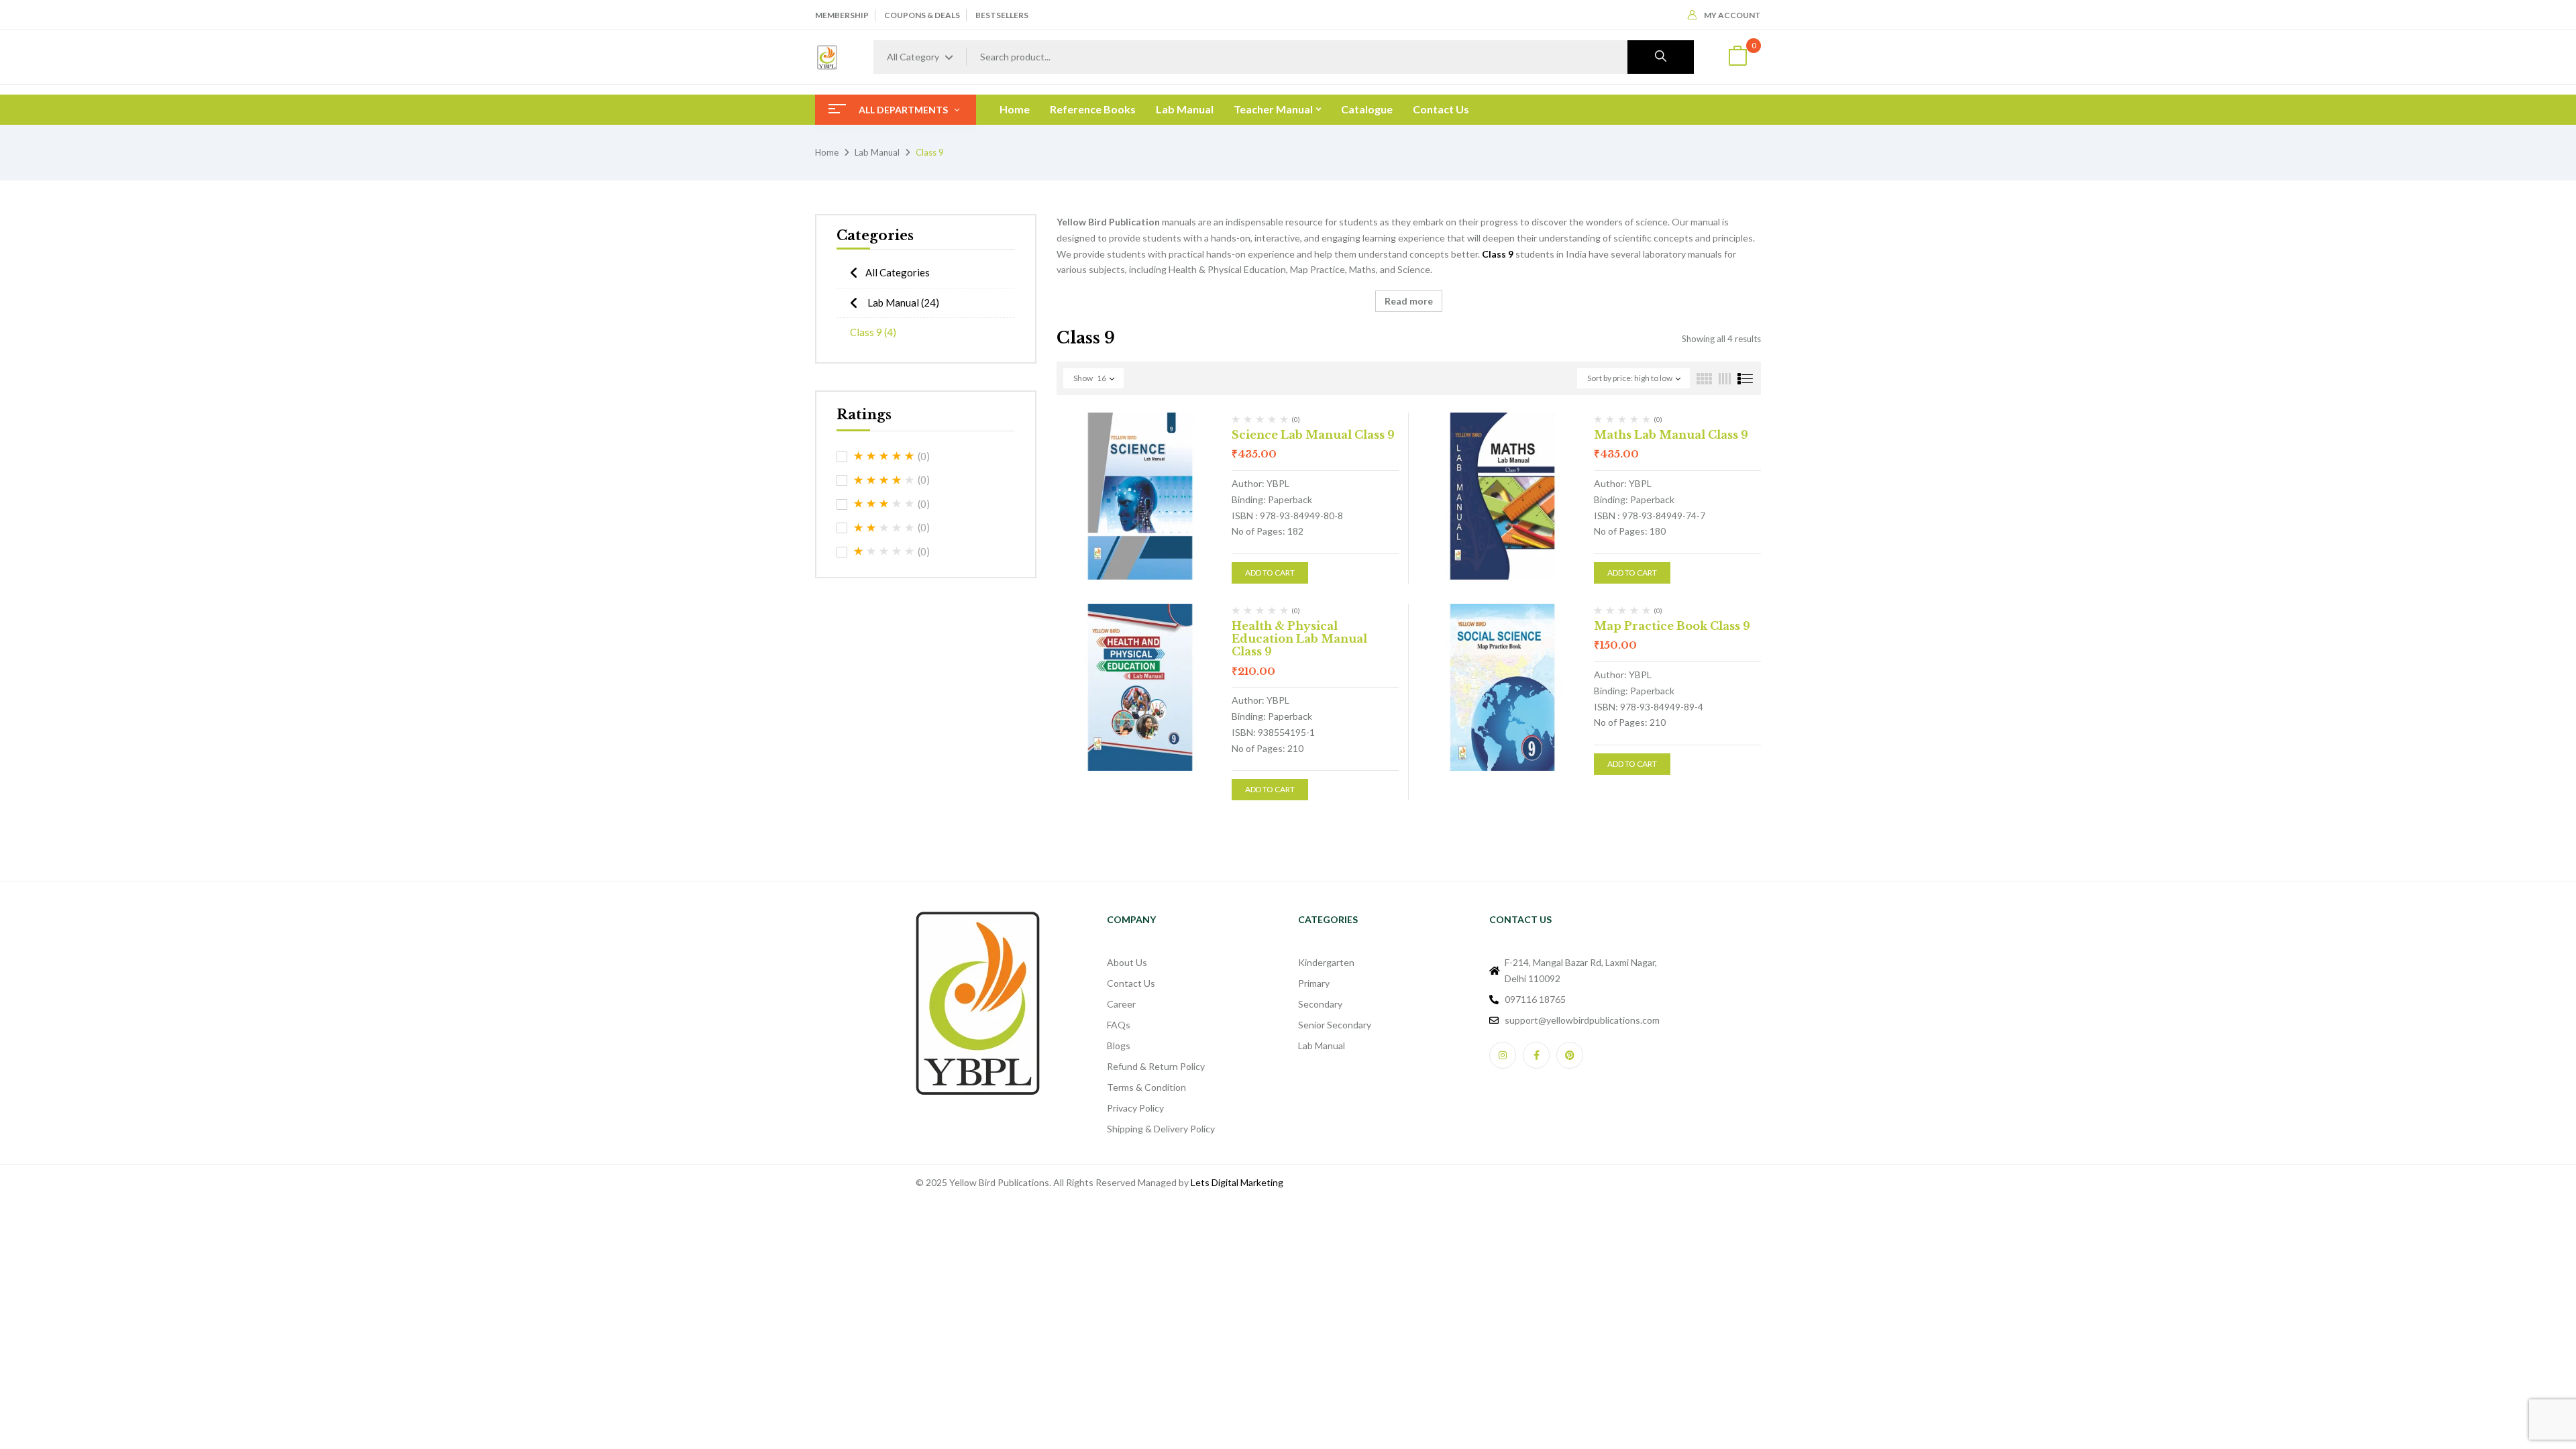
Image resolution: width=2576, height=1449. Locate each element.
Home (827, 152)
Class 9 (873, 332)
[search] (1661, 57)
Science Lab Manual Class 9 (1313, 435)
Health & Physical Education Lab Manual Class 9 (1299, 639)
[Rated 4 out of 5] (884, 480)
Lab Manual (877, 152)
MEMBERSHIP (842, 15)
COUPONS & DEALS (922, 15)
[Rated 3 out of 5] (884, 504)
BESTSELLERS (1002, 15)
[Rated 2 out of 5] (884, 528)
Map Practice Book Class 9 (1672, 626)
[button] (1737, 57)
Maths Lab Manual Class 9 (1671, 435)
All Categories (898, 272)
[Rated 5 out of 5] (884, 456)
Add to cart (1270, 573)
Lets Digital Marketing (1237, 1182)
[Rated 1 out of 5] (884, 551)
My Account (1732, 15)
